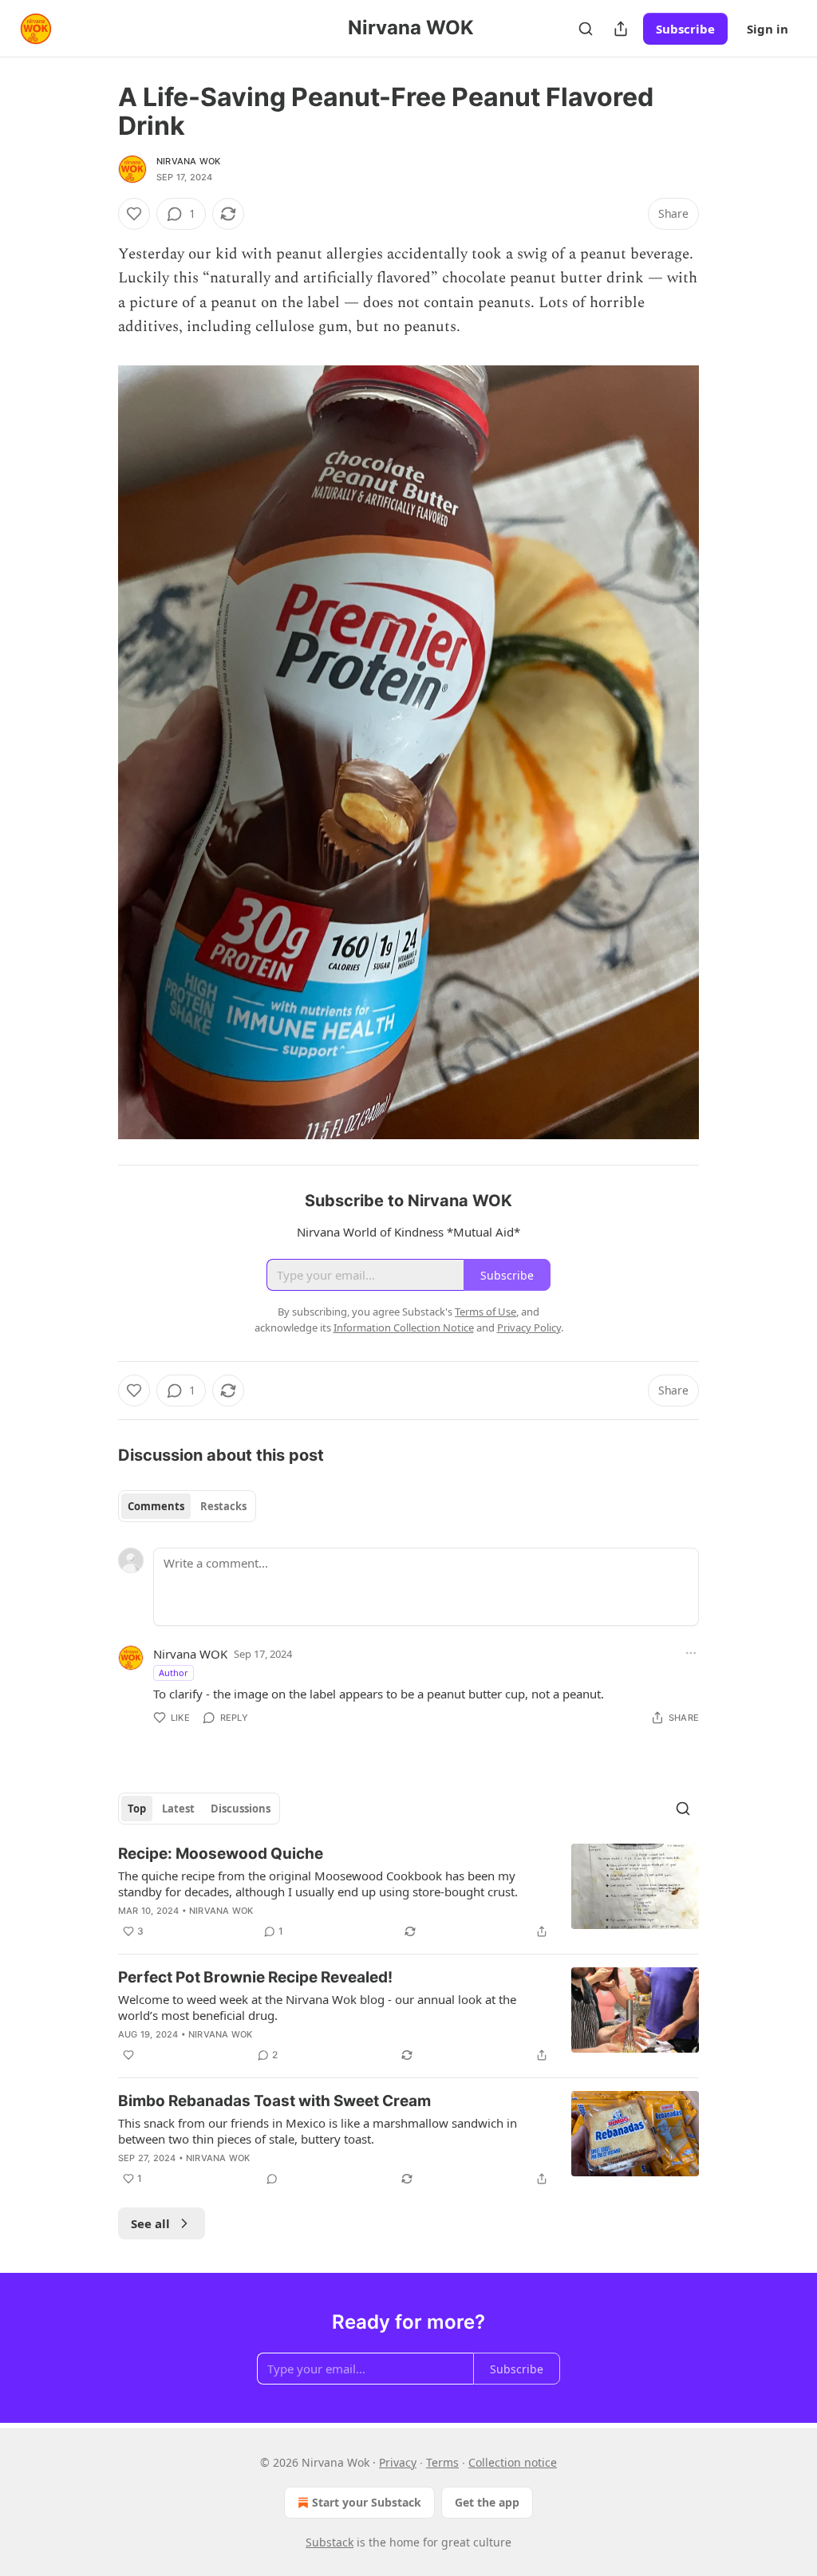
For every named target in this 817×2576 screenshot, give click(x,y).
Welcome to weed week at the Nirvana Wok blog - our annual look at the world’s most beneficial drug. (317, 2007)
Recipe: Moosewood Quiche (221, 1854)
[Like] (134, 214)
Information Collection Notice (404, 1327)
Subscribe (685, 29)
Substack (330, 2542)
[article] (408, 1892)
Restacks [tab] (223, 1506)
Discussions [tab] (241, 1809)
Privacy (398, 2462)
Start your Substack (367, 2502)
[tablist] (187, 1506)
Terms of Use (485, 1312)
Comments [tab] (156, 1506)
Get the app (487, 2502)
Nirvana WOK (188, 161)
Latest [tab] (178, 1809)
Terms (442, 2462)
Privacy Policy (529, 1327)
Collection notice (513, 2462)
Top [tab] (137, 1809)
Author (174, 1673)
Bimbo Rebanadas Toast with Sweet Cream (274, 2101)
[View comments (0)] (272, 2179)
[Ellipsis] (691, 1653)
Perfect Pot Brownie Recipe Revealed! (255, 1977)
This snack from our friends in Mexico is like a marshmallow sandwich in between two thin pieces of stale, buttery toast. (318, 2131)
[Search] (586, 29)
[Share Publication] (621, 29)
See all (150, 2223)
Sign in (768, 29)
